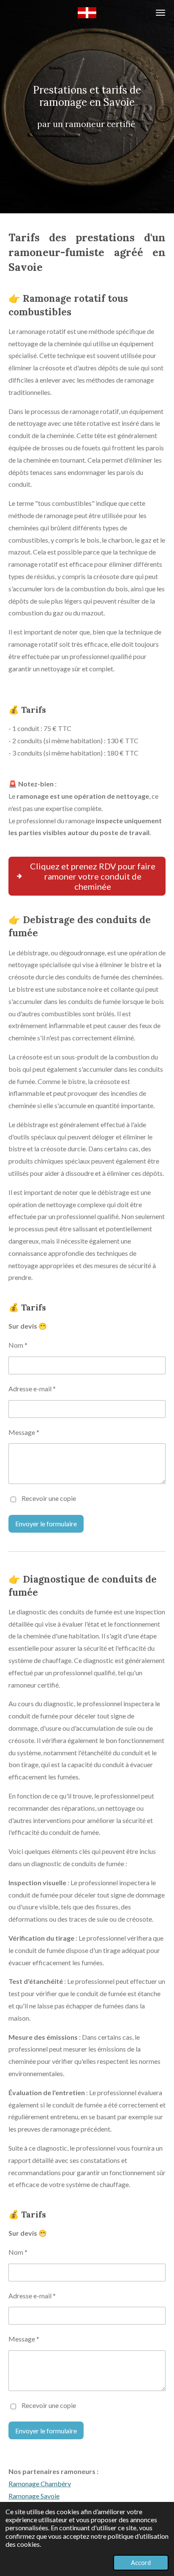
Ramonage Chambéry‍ (40, 2484)
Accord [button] (141, 2563)
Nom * (18, 1345)
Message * (24, 1432)
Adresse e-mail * (32, 1389)
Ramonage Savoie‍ (34, 2496)
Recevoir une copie (49, 1499)
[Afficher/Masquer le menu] (160, 13)
